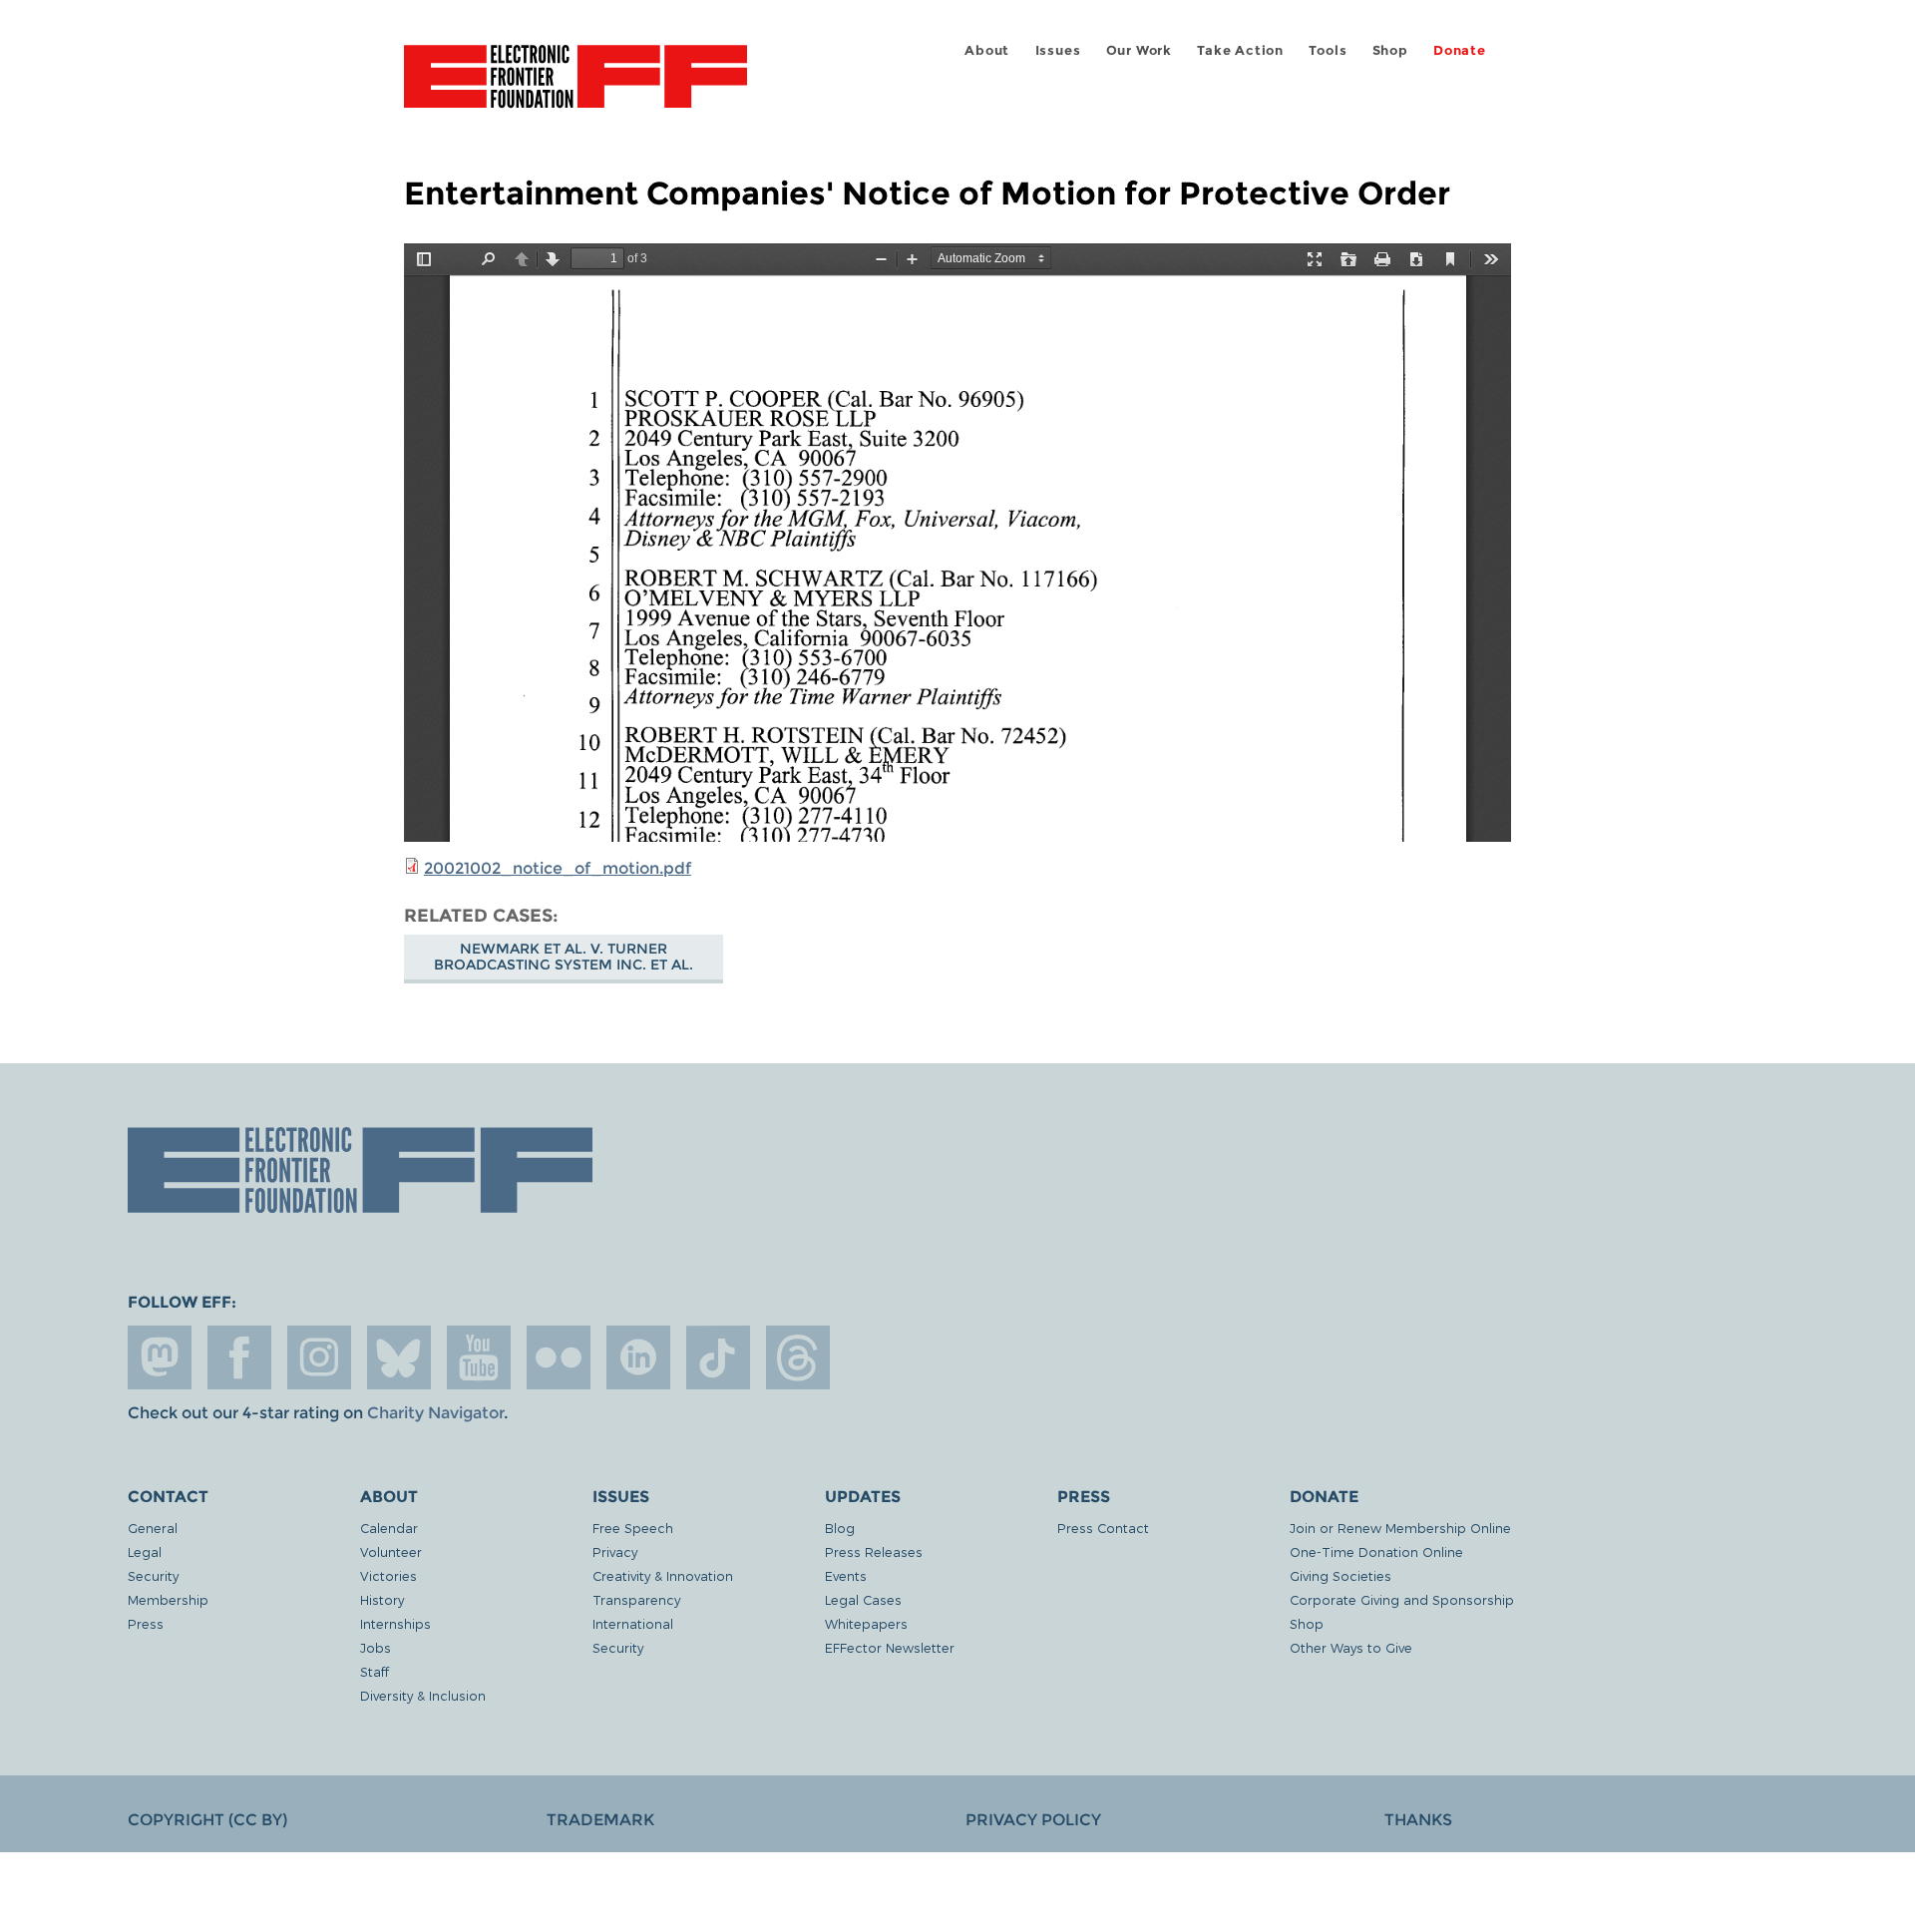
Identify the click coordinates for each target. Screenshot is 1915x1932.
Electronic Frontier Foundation (575, 88)
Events (846, 1575)
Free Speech (633, 1528)
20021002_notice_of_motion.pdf (558, 868)
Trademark (600, 1820)
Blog (840, 1528)
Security (153, 1575)
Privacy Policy (1033, 1820)
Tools (1328, 50)
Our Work (1139, 50)
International (633, 1623)
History (382, 1599)
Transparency (636, 1599)
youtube (479, 1357)
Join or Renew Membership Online (1400, 1528)
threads (798, 1357)
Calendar (389, 1528)
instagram (319, 1357)
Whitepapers (866, 1623)
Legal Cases (863, 1599)
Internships (395, 1623)
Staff (375, 1671)
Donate (1460, 50)
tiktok (718, 1357)
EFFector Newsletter (890, 1647)
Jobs (376, 1647)
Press (146, 1623)
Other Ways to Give (1351, 1647)
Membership (168, 1599)
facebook (239, 1357)
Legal (145, 1551)
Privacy (615, 1551)
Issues (1058, 50)
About (987, 50)
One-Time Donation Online (1376, 1551)
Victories (388, 1575)
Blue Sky (399, 1357)
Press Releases (874, 1551)
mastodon (160, 1357)
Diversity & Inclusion (423, 1695)
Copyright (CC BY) (207, 1820)
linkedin (638, 1357)
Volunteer (391, 1551)
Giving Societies (1340, 1575)
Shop (1390, 50)
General (153, 1528)
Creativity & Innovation (663, 1575)
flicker (559, 1357)
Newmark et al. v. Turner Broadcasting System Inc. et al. (564, 957)
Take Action (1240, 50)
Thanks (1418, 1820)
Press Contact (1103, 1528)
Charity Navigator (435, 1413)
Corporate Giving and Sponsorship (1402, 1599)
